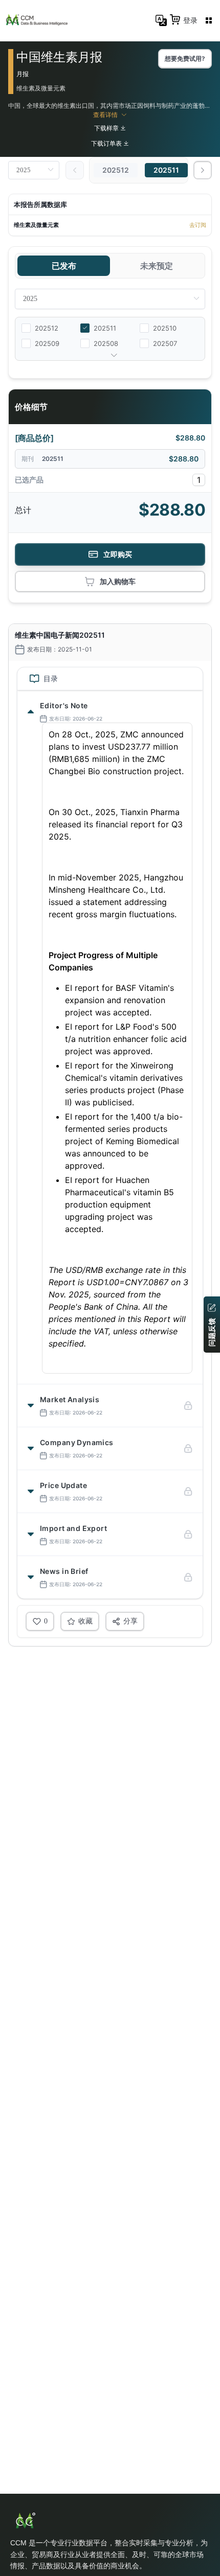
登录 (190, 20)
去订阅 (198, 225)
